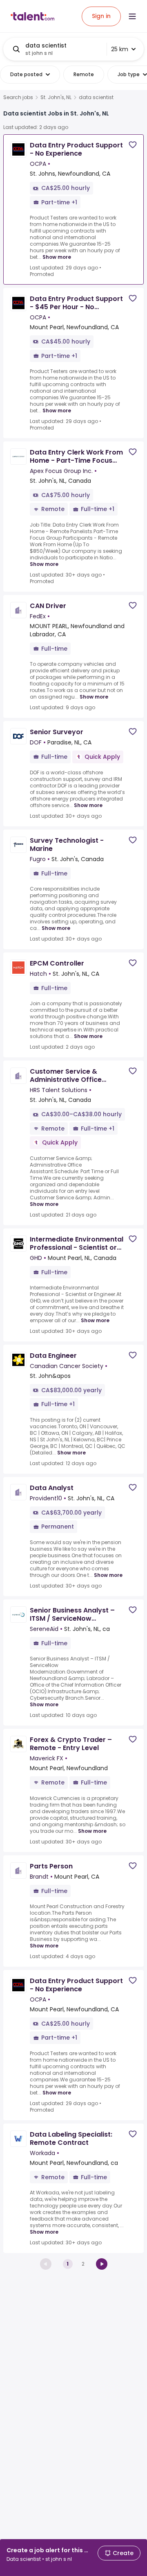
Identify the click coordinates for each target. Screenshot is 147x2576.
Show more (57, 257)
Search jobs (18, 97)
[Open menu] (132, 16)
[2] (102, 2264)
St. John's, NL (56, 97)
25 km (120, 49)
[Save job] (133, 145)
